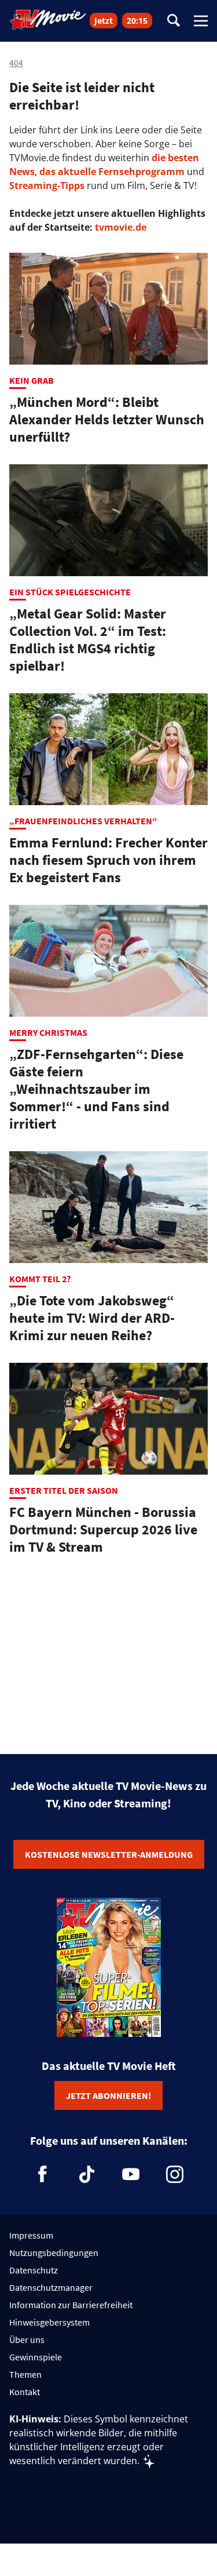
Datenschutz (34, 2270)
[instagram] (175, 2174)
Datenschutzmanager (51, 2287)
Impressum (31, 2235)
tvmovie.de (121, 227)
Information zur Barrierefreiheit (71, 2305)
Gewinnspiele (36, 2357)
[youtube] (131, 2174)
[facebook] (43, 2174)
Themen (25, 2374)
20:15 (137, 21)
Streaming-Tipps (47, 185)
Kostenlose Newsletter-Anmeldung (109, 1854)
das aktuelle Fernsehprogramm (111, 172)
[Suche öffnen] (174, 21)
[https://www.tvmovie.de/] (48, 20)
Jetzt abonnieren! (108, 2095)
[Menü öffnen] (201, 21)
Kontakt (25, 2392)
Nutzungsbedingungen (54, 2253)
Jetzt (104, 21)
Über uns (27, 2339)
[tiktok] (87, 2174)
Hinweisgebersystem (49, 2322)
